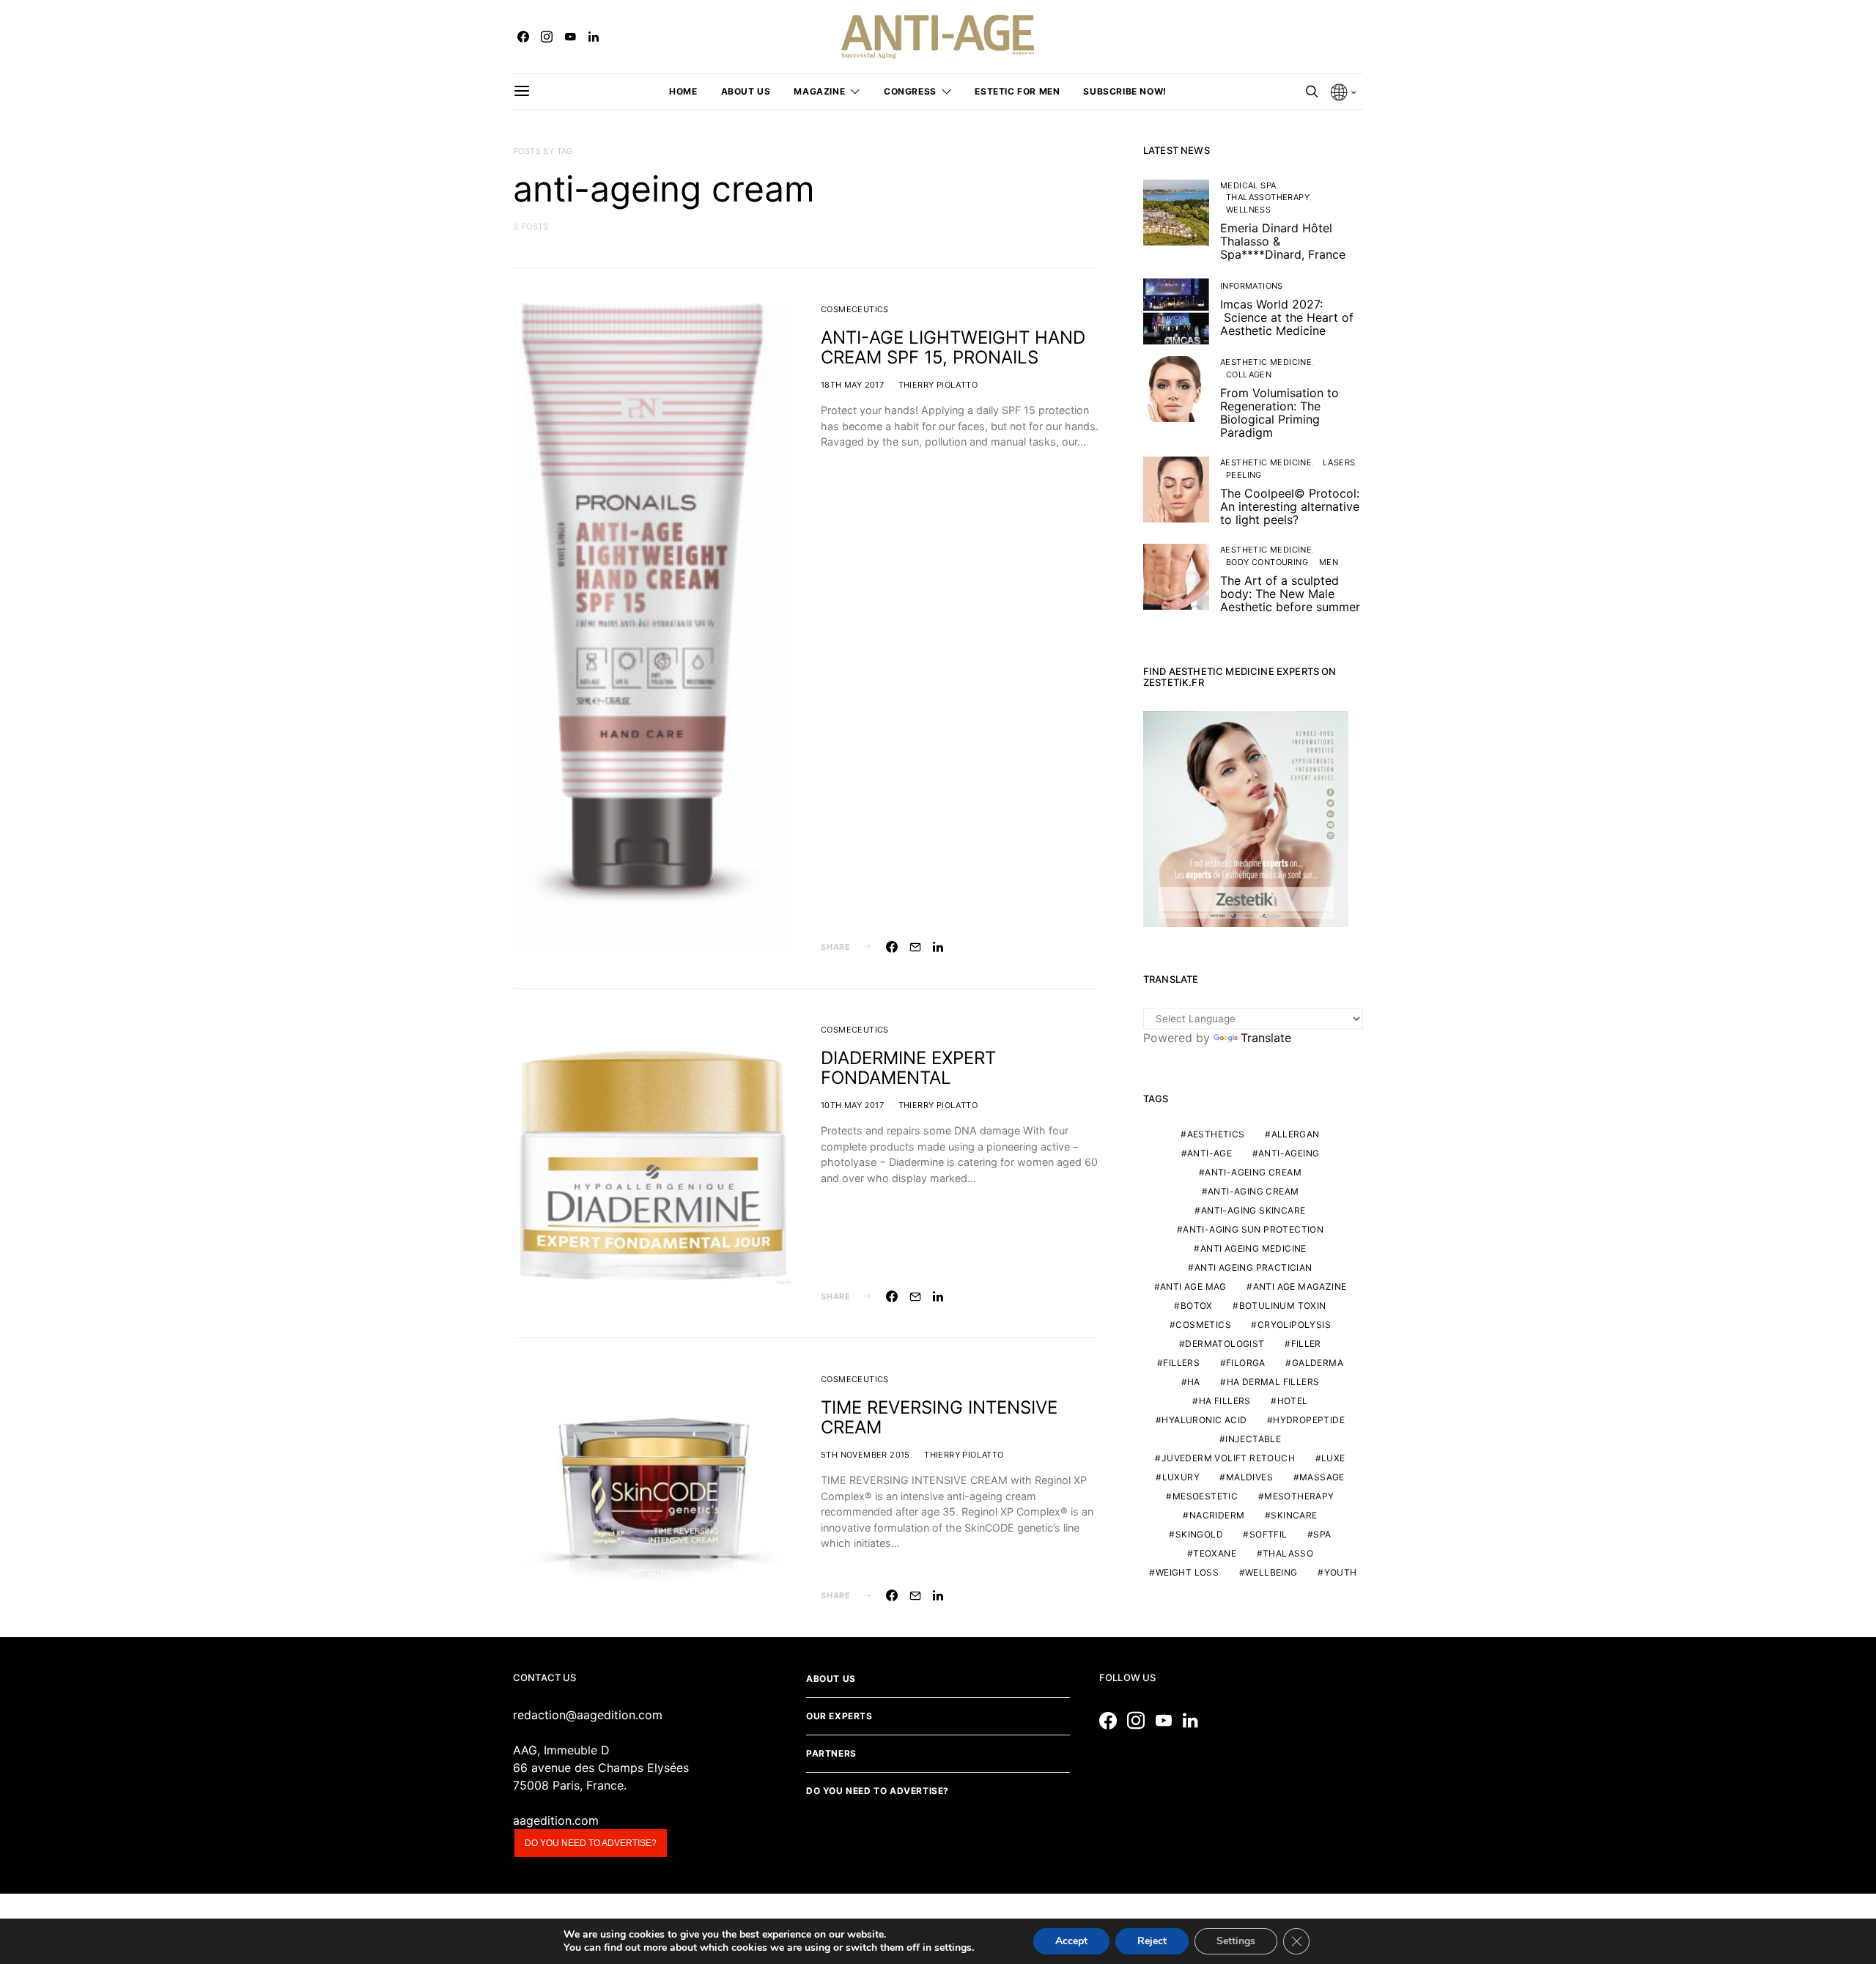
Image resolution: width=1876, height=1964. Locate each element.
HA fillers (1225, 1401)
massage (1322, 1477)
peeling (1244, 475)
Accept (1071, 1941)
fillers (1181, 1363)
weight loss (1187, 1572)
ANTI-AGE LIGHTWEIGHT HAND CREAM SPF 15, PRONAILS (953, 347)
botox (1197, 1306)
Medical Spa (1248, 185)
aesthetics (1216, 1134)
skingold (1199, 1534)
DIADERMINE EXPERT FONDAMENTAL (908, 1068)
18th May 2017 (852, 385)
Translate (1266, 1038)
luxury (1181, 1477)
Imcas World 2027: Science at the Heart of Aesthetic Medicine (1287, 317)
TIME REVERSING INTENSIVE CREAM (939, 1417)
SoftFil (1268, 1534)
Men (1329, 562)
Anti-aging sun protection (1253, 1229)
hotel (1293, 1401)
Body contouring (1267, 562)
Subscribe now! (1125, 91)
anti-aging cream (1253, 1191)
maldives (1249, 1477)
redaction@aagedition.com (588, 1715)
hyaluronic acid (1204, 1420)
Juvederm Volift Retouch (1228, 1458)
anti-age (1210, 1153)
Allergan (1296, 1134)
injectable (1253, 1439)
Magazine (819, 91)
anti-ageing (1289, 1153)
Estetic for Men (1017, 91)
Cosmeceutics (855, 309)
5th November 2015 (865, 1455)
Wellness (1248, 210)
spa (1322, 1534)
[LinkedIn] (594, 37)
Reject (1152, 1941)
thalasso (1288, 1553)
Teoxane (1215, 1553)
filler (1306, 1344)
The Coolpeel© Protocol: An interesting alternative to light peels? (1290, 506)
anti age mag (1193, 1286)
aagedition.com (556, 1820)
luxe (1333, 1458)
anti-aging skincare (1253, 1210)
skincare (1294, 1515)
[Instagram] (547, 37)
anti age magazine (1300, 1286)
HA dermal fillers (1273, 1382)
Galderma (1318, 1363)
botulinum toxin (1283, 1306)
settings (953, 1948)
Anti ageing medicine (1253, 1248)
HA (1194, 1382)
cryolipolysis (1294, 1325)
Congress (910, 91)
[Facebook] (523, 37)
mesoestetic (1205, 1496)
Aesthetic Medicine (1266, 362)
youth (1341, 1572)
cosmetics (1203, 1325)
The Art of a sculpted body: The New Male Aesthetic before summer (1290, 594)
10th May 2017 (852, 1105)
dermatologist (1225, 1344)
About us (746, 91)
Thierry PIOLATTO (938, 385)
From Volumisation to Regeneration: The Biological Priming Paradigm (1279, 413)
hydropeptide (1309, 1420)
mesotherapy (1299, 1496)
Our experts (839, 1716)
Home (683, 91)
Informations (1252, 286)
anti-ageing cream (1253, 1172)
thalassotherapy (1268, 197)
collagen (1249, 374)
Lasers (1339, 462)
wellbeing (1271, 1572)
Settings (1236, 1941)
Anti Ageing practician (1253, 1267)
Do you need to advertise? (591, 1843)
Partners (831, 1753)
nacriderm (1217, 1515)
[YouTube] (570, 37)
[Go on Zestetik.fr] (1246, 818)
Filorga (1246, 1363)
